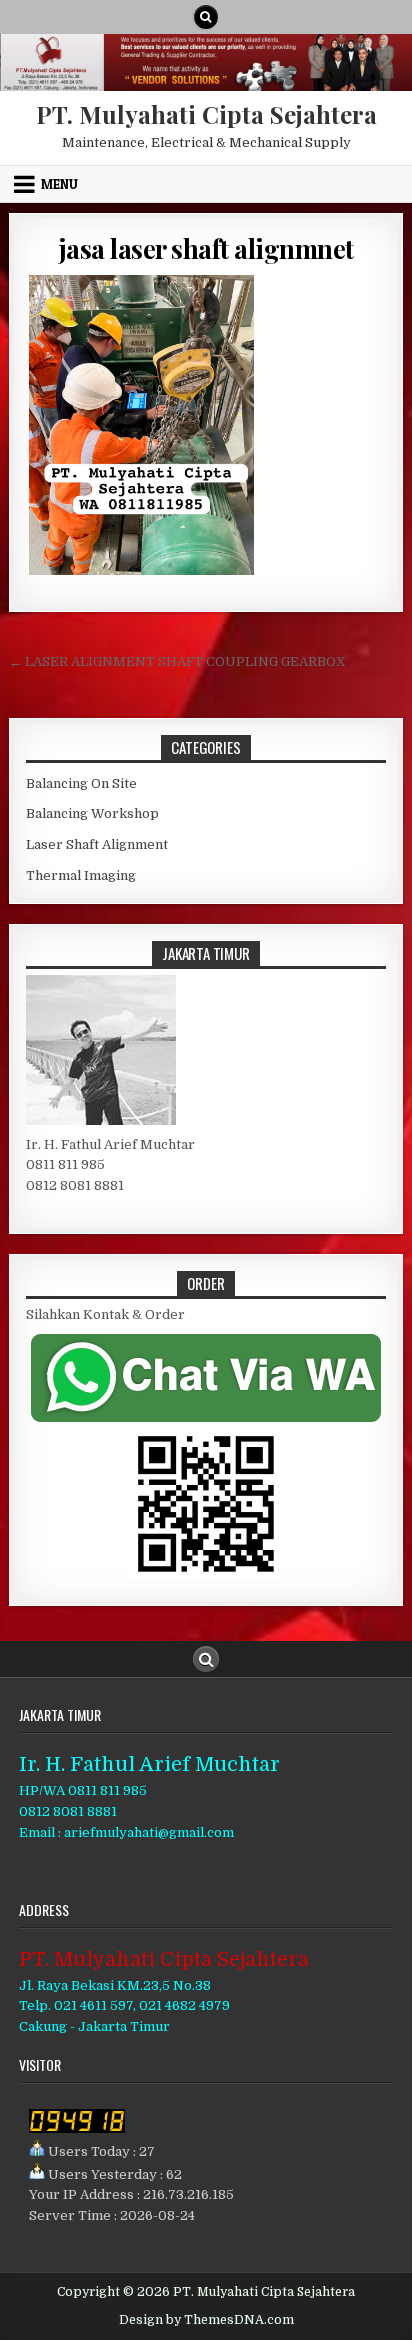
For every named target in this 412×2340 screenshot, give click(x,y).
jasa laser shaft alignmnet (206, 248)
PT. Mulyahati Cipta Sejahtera (206, 114)
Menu (59, 184)
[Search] (206, 17)
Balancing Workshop (92, 813)
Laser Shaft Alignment (97, 844)
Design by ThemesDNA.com (206, 2320)
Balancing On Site (81, 783)
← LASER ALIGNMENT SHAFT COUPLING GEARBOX (177, 661)
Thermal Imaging (81, 875)
